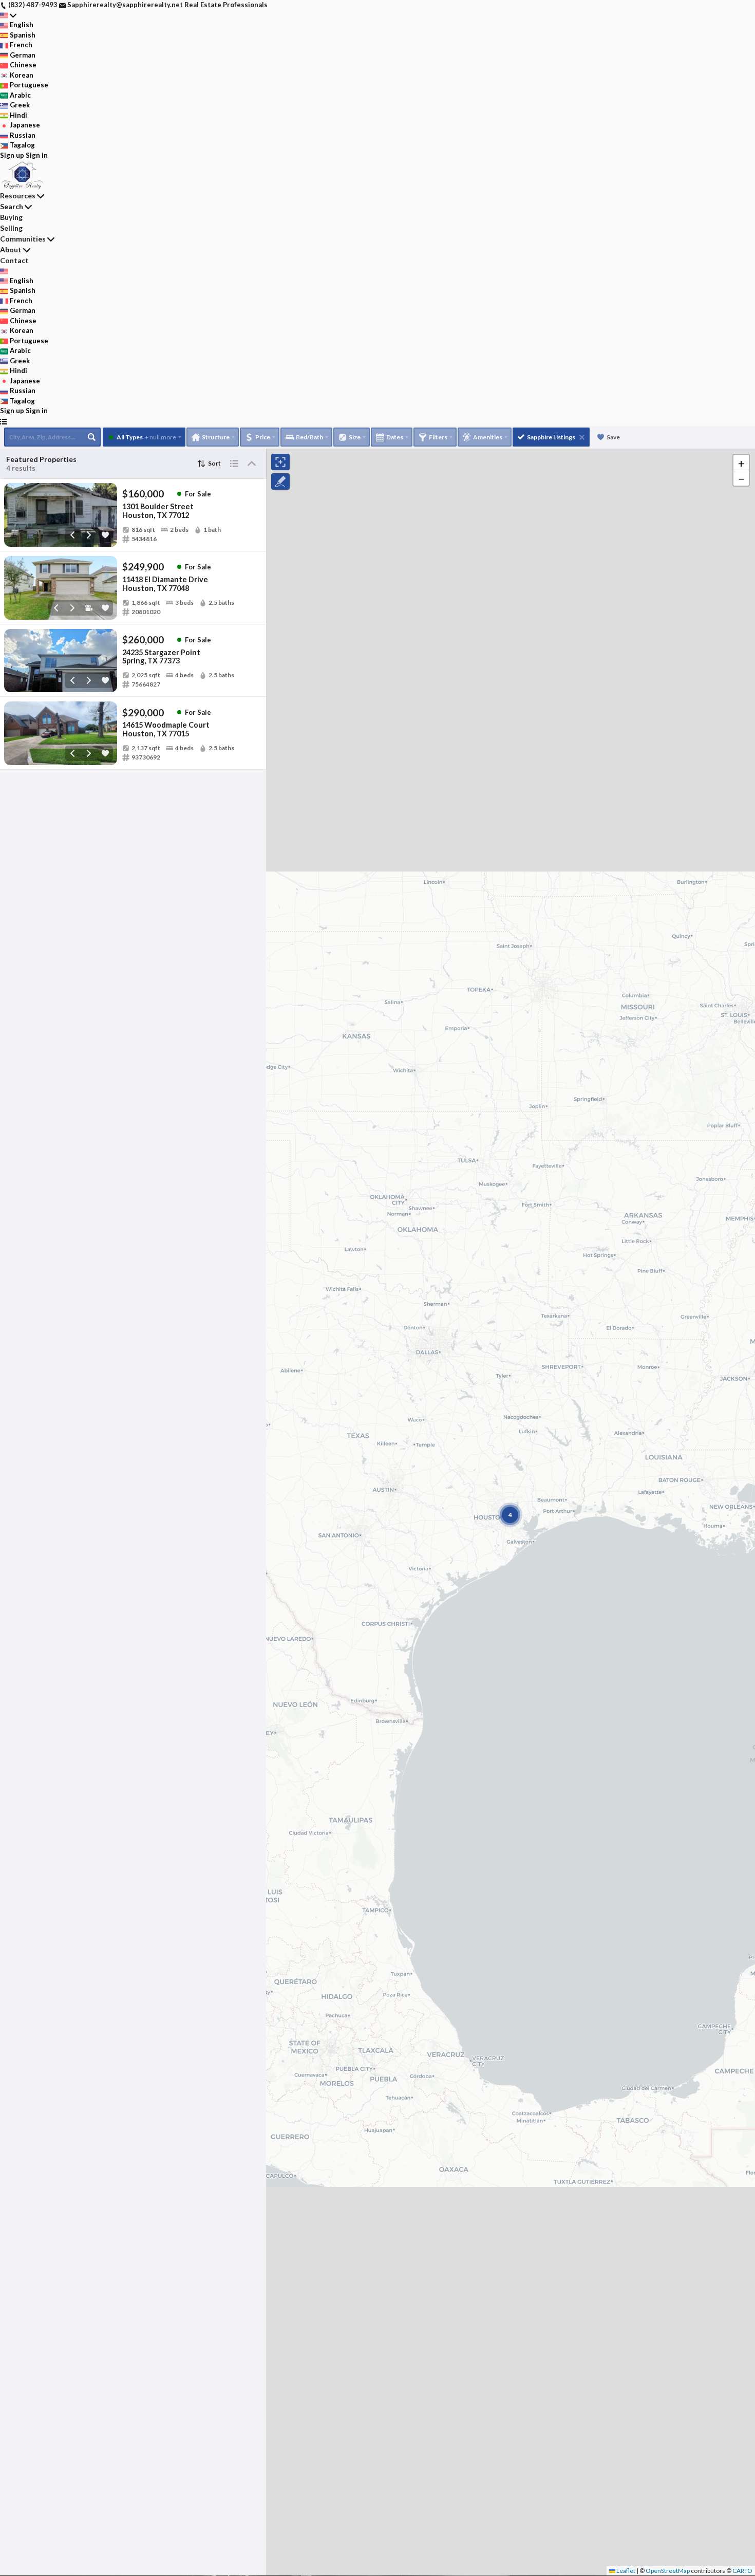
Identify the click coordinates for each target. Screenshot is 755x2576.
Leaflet (625, 2571)
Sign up (12, 155)
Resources (18, 196)
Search (12, 206)
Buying (11, 217)
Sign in (37, 155)
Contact (14, 260)
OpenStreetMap (668, 2571)
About (11, 249)
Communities (23, 239)
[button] (741, 462)
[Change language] (8, 15)
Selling (11, 228)
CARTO (742, 2571)
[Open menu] (3, 421)
